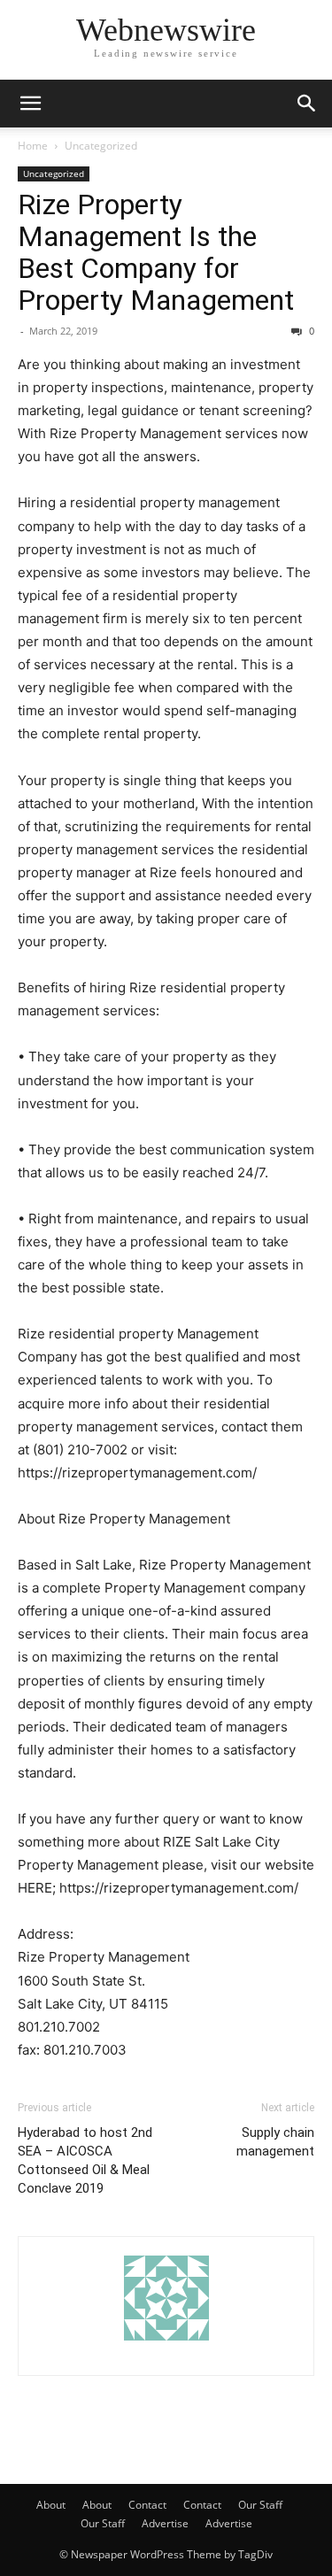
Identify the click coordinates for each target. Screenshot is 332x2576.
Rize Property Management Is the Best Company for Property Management (156, 252)
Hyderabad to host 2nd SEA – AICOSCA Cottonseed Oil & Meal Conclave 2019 (85, 2160)
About (51, 2505)
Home (33, 146)
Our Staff (260, 2505)
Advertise (165, 2523)
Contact (147, 2505)
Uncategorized (101, 146)
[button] (30, 104)
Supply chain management (275, 2142)
